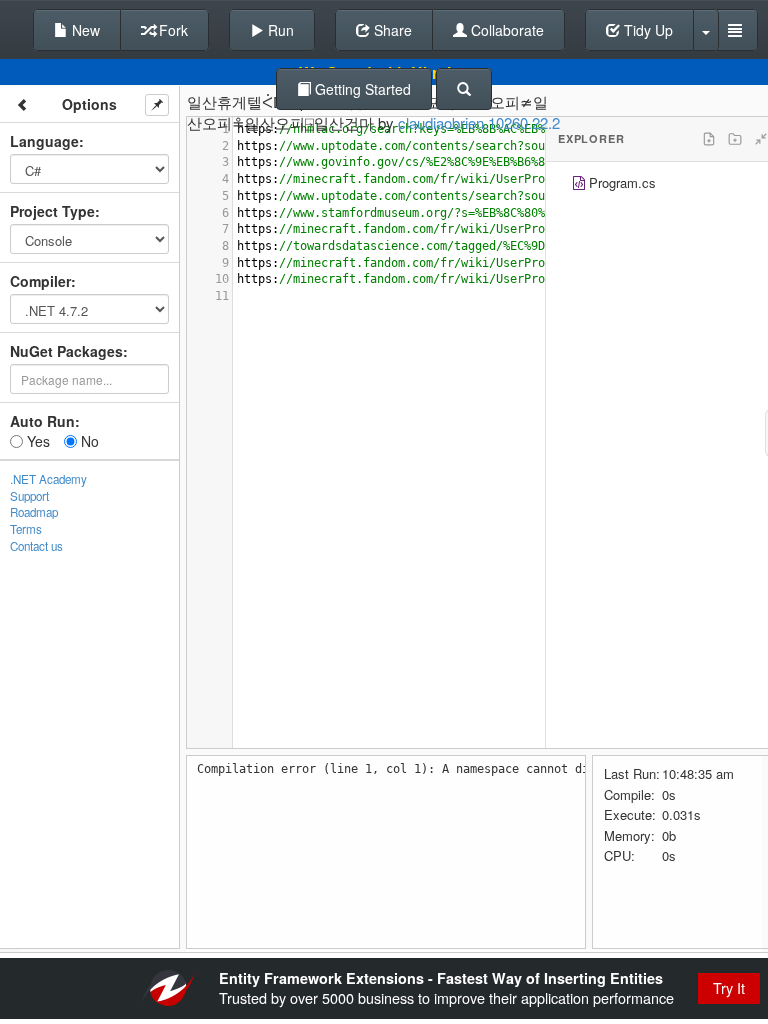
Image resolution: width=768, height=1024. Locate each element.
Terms (26, 529)
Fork (171, 30)
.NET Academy (48, 479)
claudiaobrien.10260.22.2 (479, 122)
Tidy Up (646, 30)
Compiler (40, 281)
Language (44, 141)
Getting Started (361, 89)
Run (279, 30)
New (84, 30)
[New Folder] (735, 139)
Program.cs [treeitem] (622, 182)
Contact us (36, 546)
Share (391, 30)
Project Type (52, 211)
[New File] (709, 139)
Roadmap (34, 512)
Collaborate (505, 30)
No (88, 441)
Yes (36, 441)
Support (29, 496)
